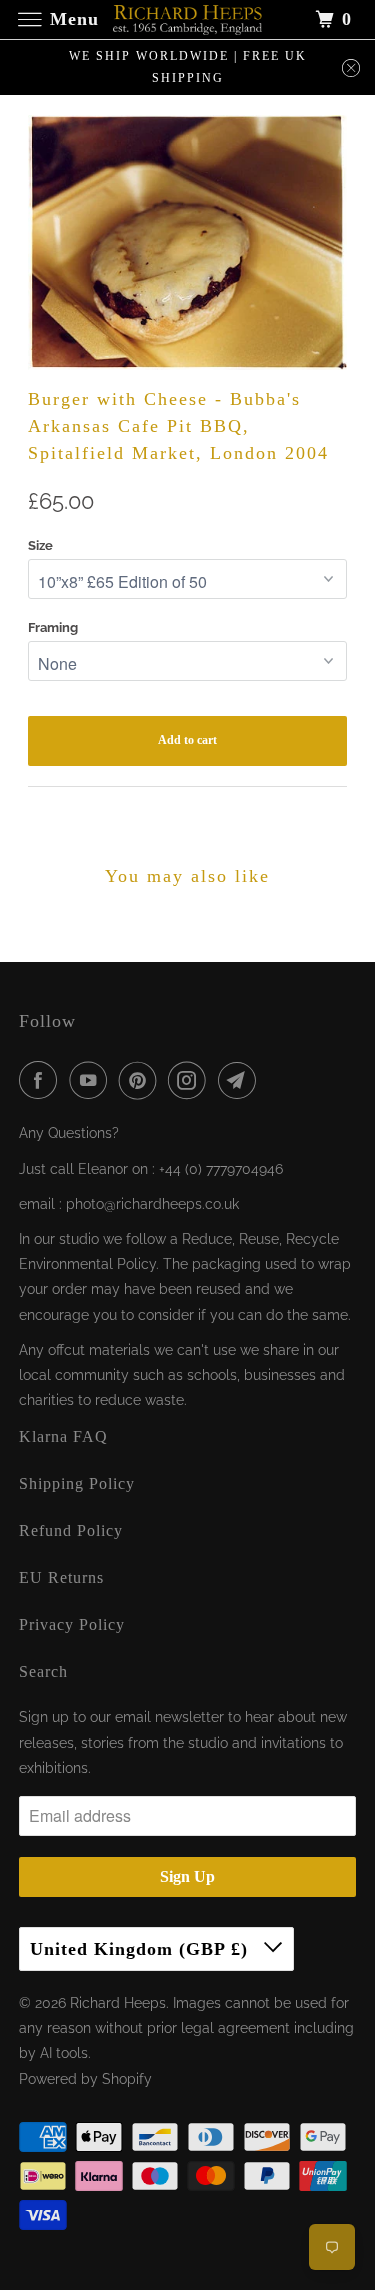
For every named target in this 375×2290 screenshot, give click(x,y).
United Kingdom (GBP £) (142, 1949)
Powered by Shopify (85, 2079)
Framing (53, 627)
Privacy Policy (72, 1624)
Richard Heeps (118, 2003)
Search (43, 1671)
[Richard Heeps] (188, 19)
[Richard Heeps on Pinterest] (142, 1080)
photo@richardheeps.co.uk (152, 1204)
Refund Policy (71, 1530)
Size (40, 545)
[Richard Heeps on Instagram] (191, 1080)
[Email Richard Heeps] (241, 1080)
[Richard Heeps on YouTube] (92, 1080)
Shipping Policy (77, 1483)
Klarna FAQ (63, 1436)
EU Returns (61, 1577)
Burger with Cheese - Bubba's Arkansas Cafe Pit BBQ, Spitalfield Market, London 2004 (178, 426)
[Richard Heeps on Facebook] (42, 1080)
